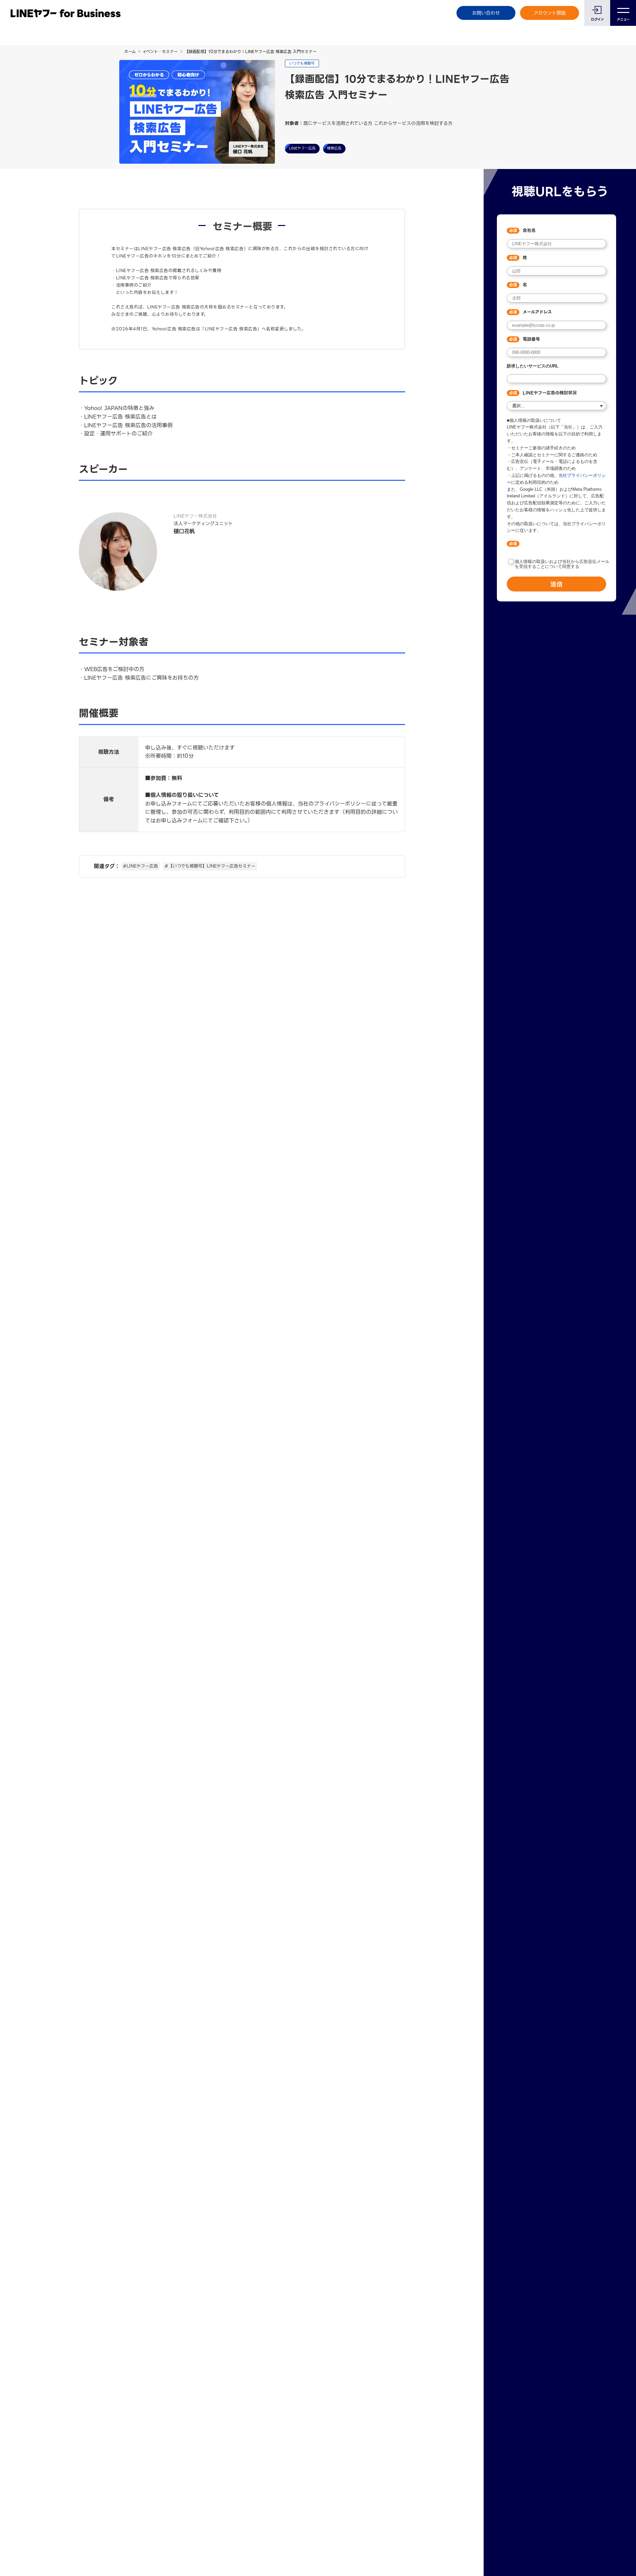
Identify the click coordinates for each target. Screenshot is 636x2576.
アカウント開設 (550, 13)
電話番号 (531, 339)
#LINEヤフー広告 (140, 866)
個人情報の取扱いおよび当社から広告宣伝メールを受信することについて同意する (562, 564)
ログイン (597, 19)
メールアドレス (537, 312)
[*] (556, 544)
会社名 (529, 231)
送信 (556, 584)
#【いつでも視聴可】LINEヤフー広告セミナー (210, 866)
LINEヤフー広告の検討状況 (550, 393)
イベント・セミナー (160, 52)
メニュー (623, 19)
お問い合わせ (486, 13)
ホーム (130, 52)
